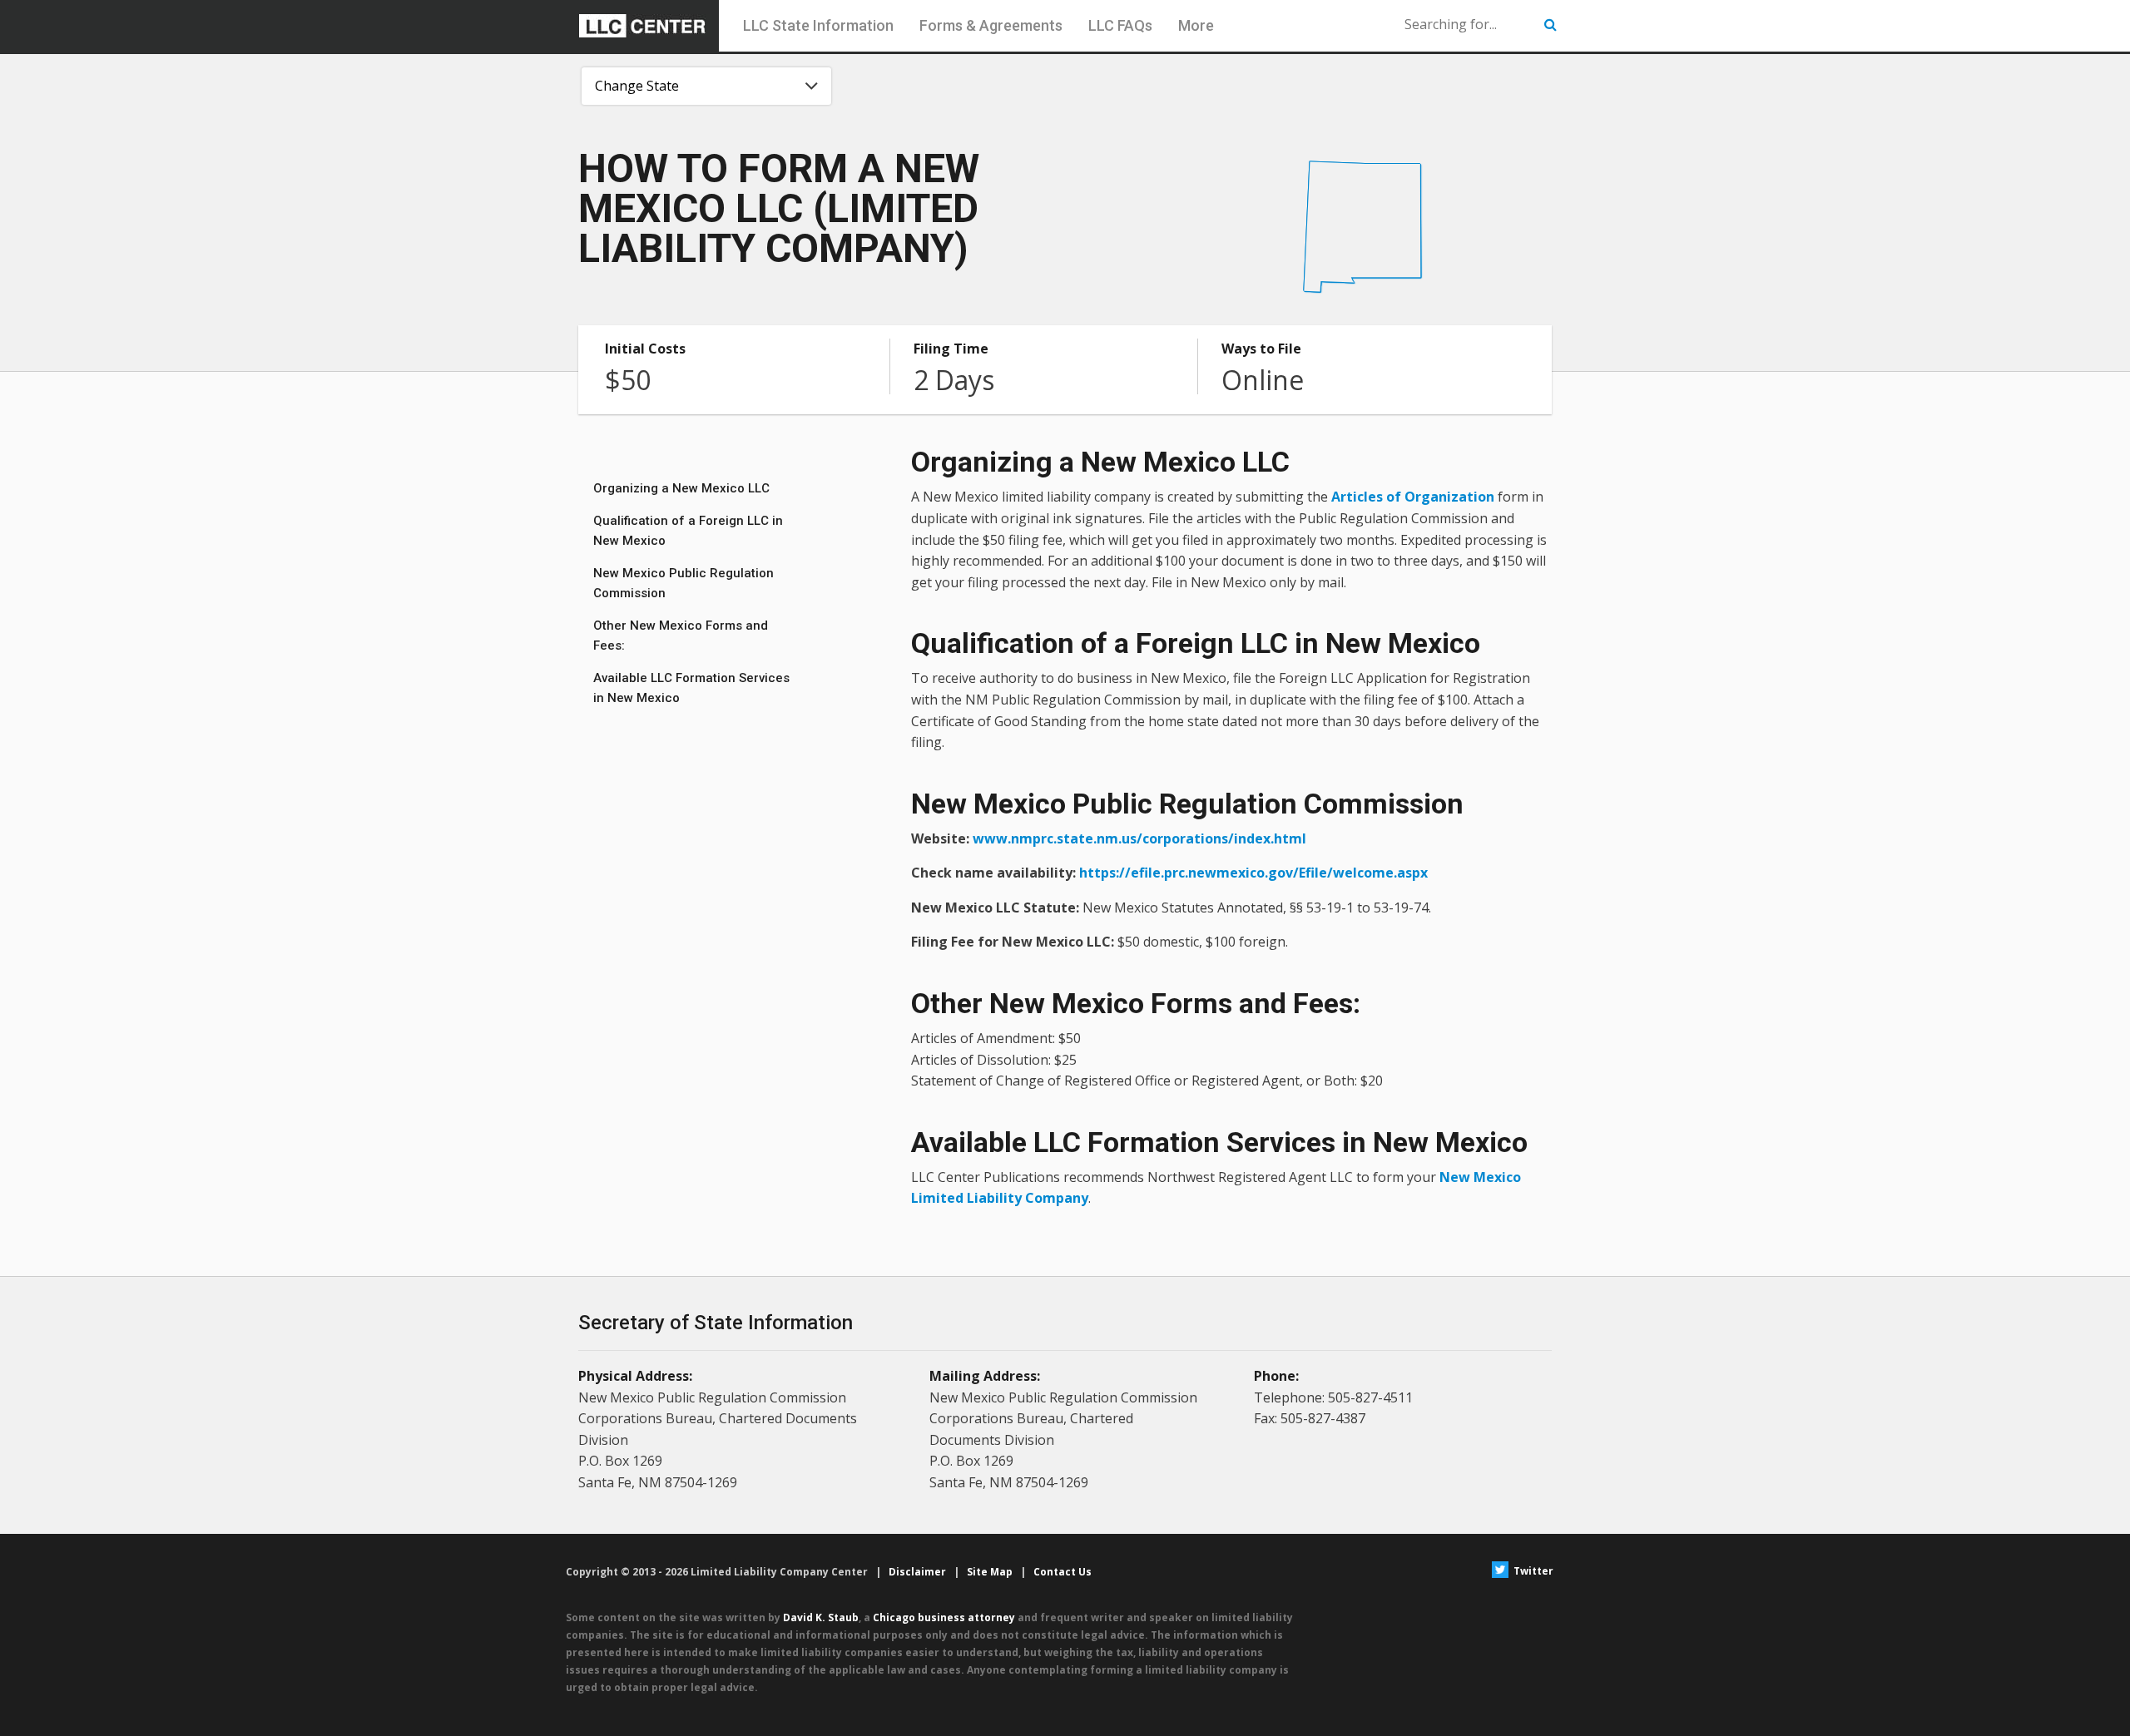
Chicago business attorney (944, 1617)
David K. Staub (821, 1617)
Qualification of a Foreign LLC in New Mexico (688, 531)
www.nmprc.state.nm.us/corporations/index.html (1139, 838)
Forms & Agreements (991, 25)
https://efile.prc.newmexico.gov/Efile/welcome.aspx (1253, 873)
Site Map (990, 1572)
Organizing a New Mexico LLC (681, 488)
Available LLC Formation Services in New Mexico (691, 688)
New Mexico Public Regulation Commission (684, 583)
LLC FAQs (1120, 25)
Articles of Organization (1413, 497)
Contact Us (1063, 1572)
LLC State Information (818, 25)
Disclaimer (917, 1572)
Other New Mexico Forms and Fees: (681, 636)
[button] (1550, 25)
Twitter (1532, 1571)
